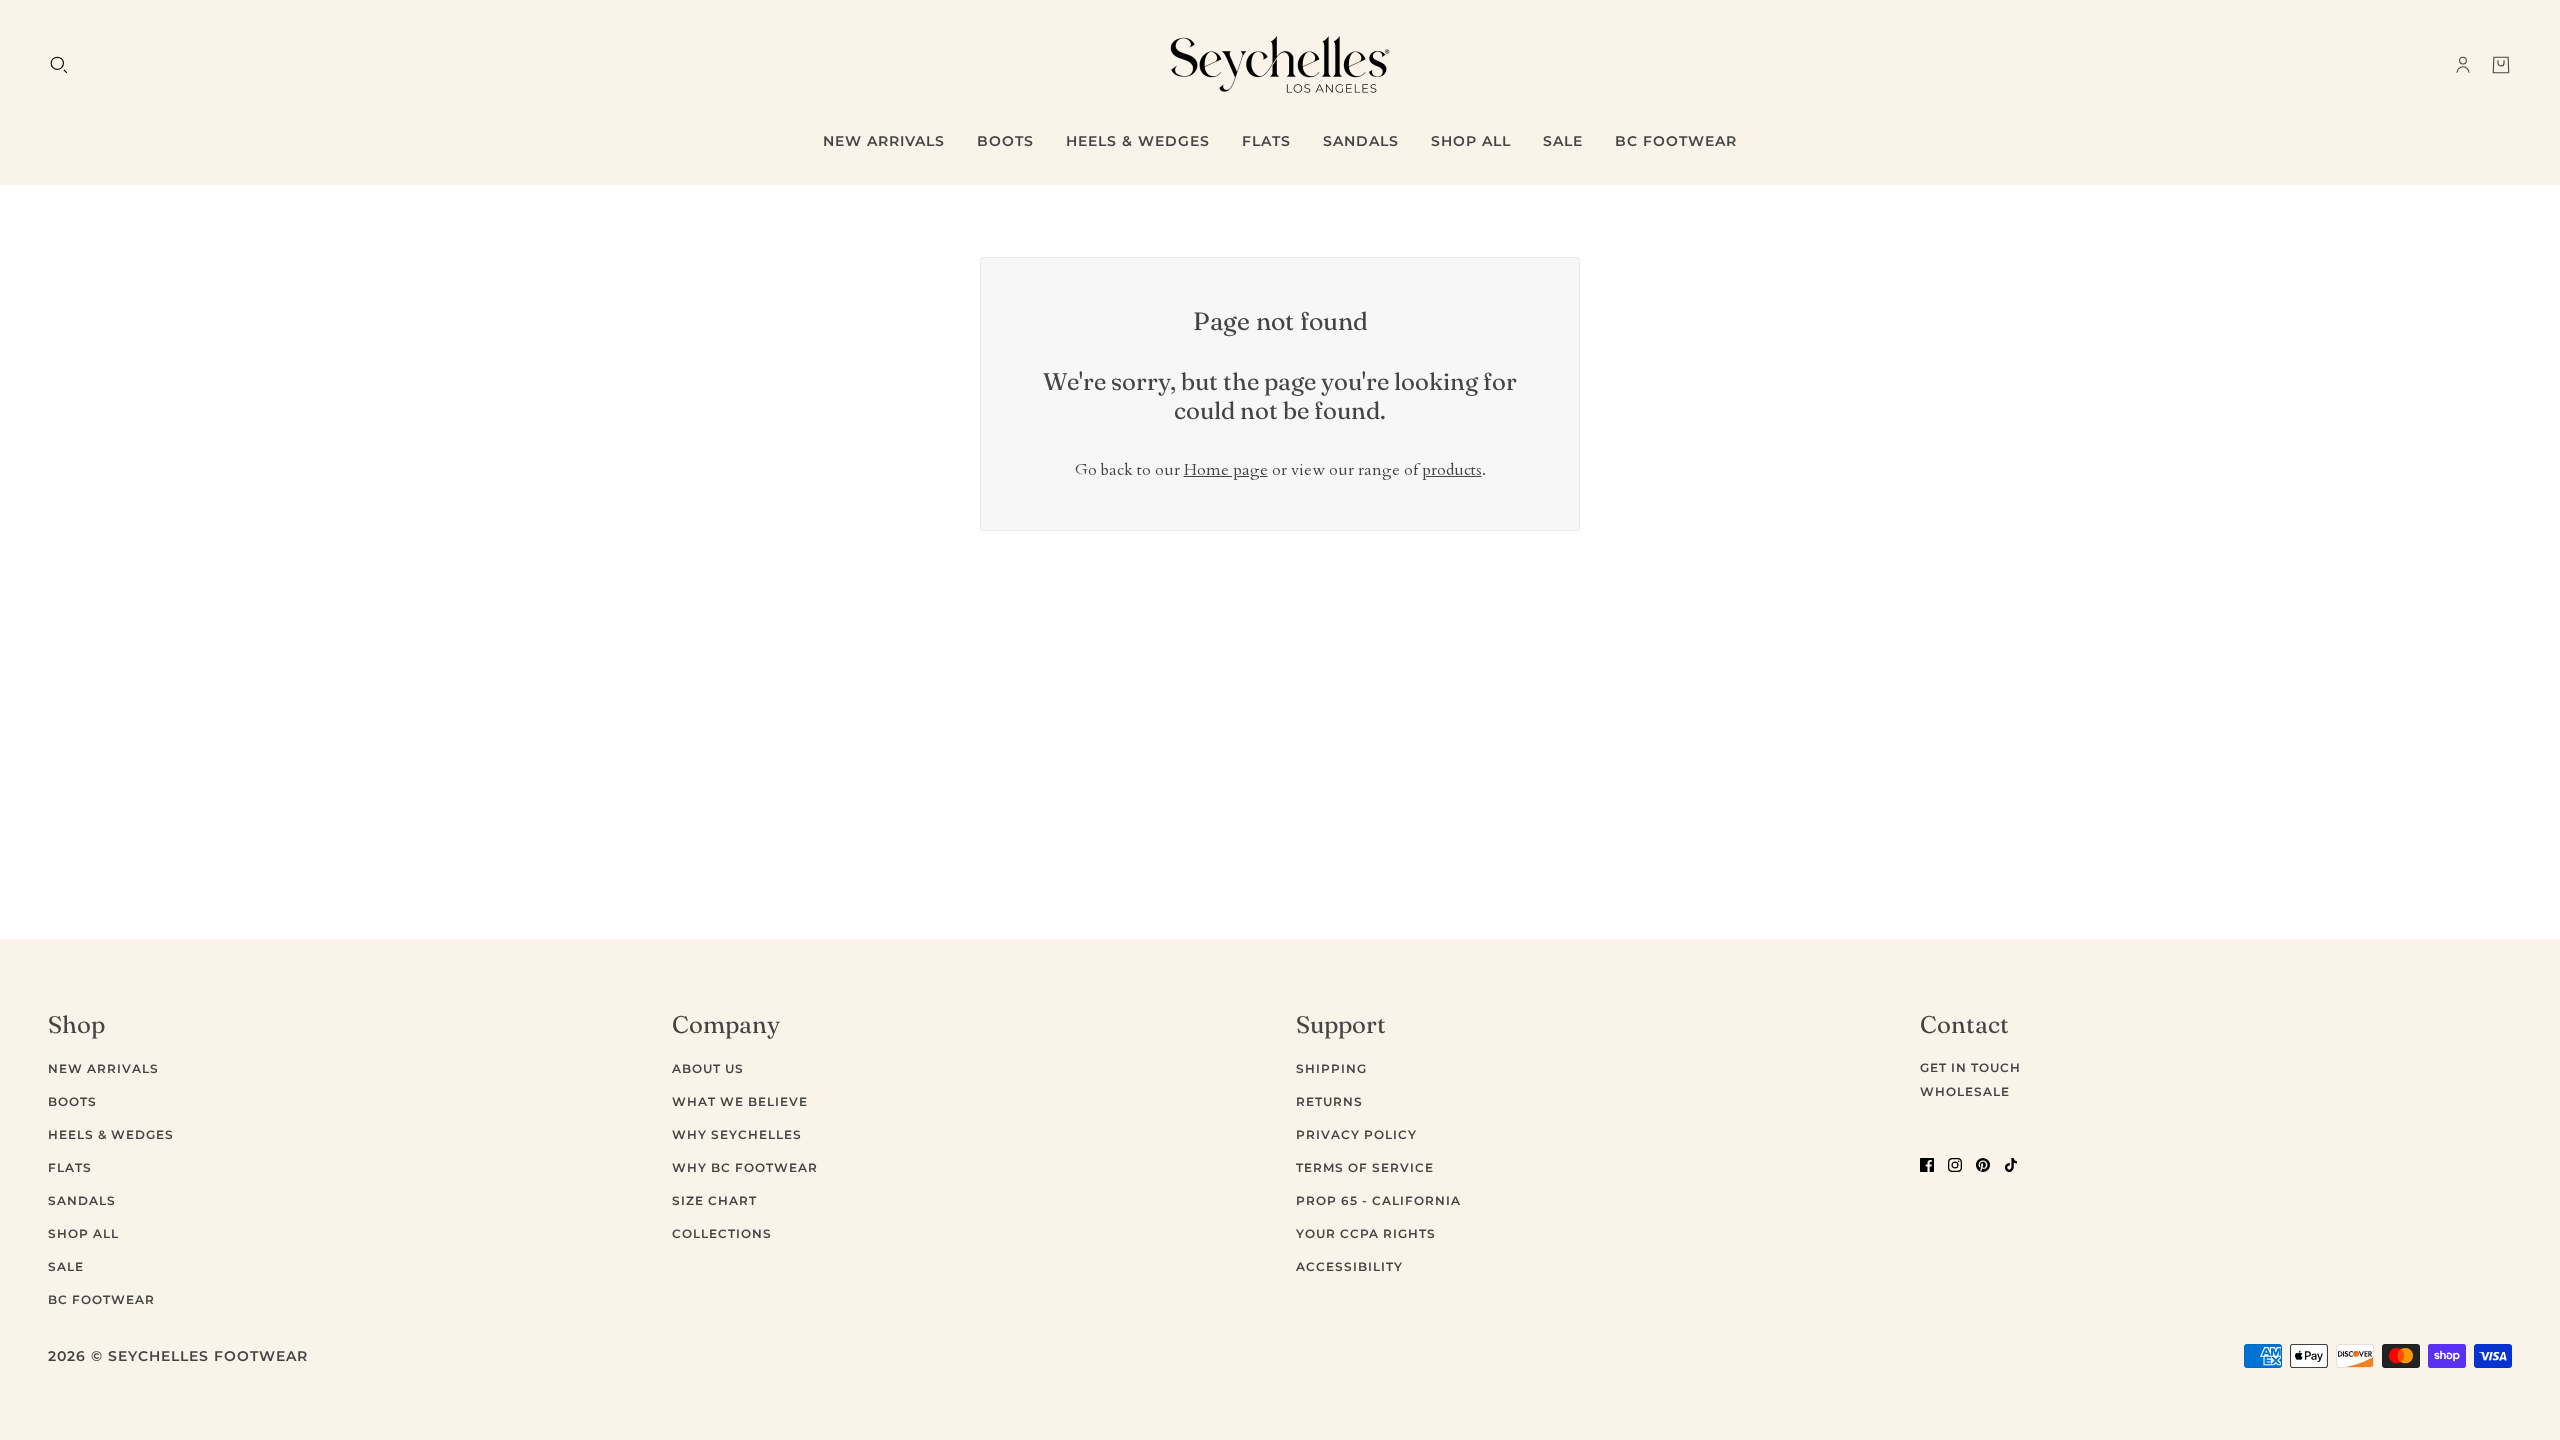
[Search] (59, 65)
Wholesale (1965, 1091)
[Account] (2463, 65)
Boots (72, 1101)
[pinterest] (1983, 1164)
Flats (70, 1167)
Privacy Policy (1356, 1134)
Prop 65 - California (1378, 1200)
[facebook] (1927, 1164)
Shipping (1331, 1068)
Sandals (82, 1200)
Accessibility (1349, 1266)
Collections (722, 1233)
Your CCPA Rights (1366, 1233)
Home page (1226, 470)
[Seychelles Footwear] (1280, 64)
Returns (1329, 1101)
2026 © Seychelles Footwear (178, 1356)
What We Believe (740, 1101)
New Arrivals (103, 1068)
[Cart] (2501, 65)
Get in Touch (1970, 1067)
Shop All (83, 1233)
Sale (66, 1266)
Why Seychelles (737, 1134)
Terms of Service (1365, 1167)
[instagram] (1955, 1164)
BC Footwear (101, 1299)
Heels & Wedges (111, 1134)
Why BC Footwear (745, 1167)
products (1452, 470)
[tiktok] (2011, 1164)
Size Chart (714, 1200)
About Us (708, 1068)
